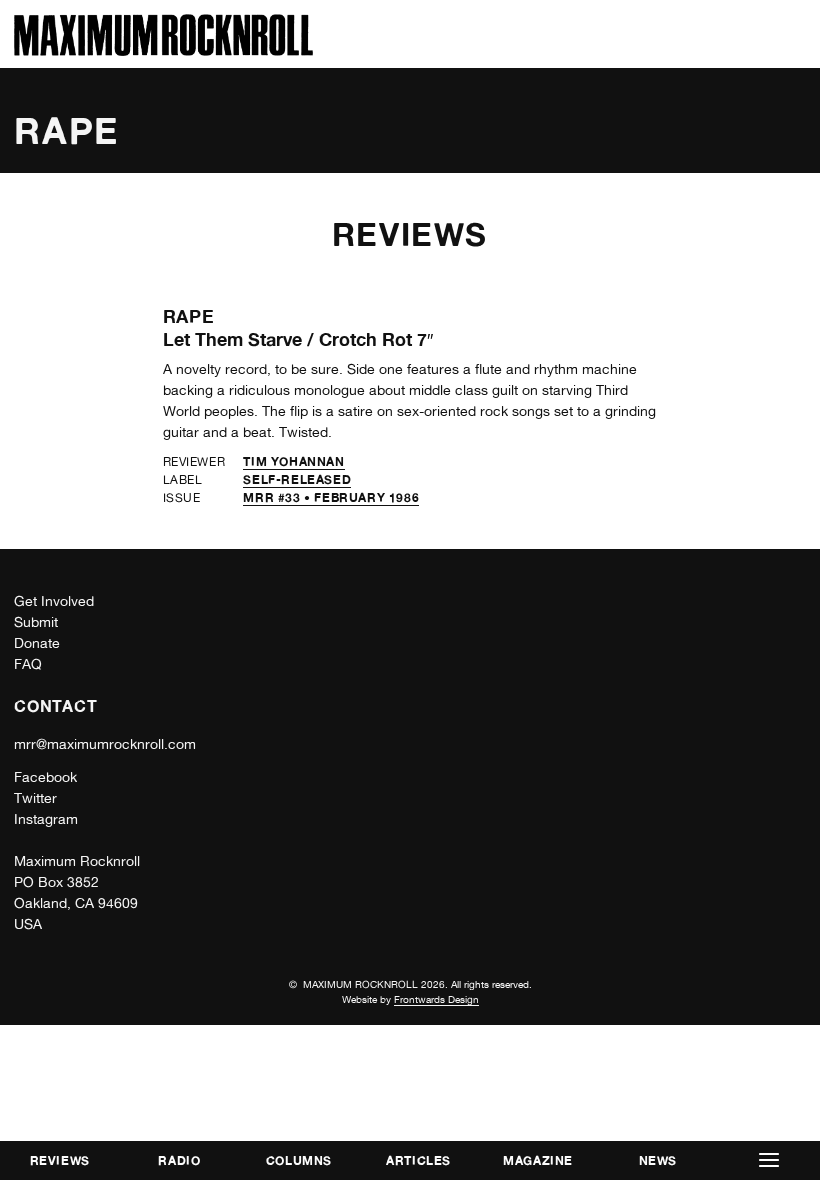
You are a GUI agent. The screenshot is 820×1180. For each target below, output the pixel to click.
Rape (189, 316)
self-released (297, 479)
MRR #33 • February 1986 (331, 497)
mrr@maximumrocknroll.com (105, 744)
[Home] (163, 50)
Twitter (35, 798)
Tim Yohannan (293, 461)
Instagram (46, 819)
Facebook (45, 777)
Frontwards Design (436, 999)
